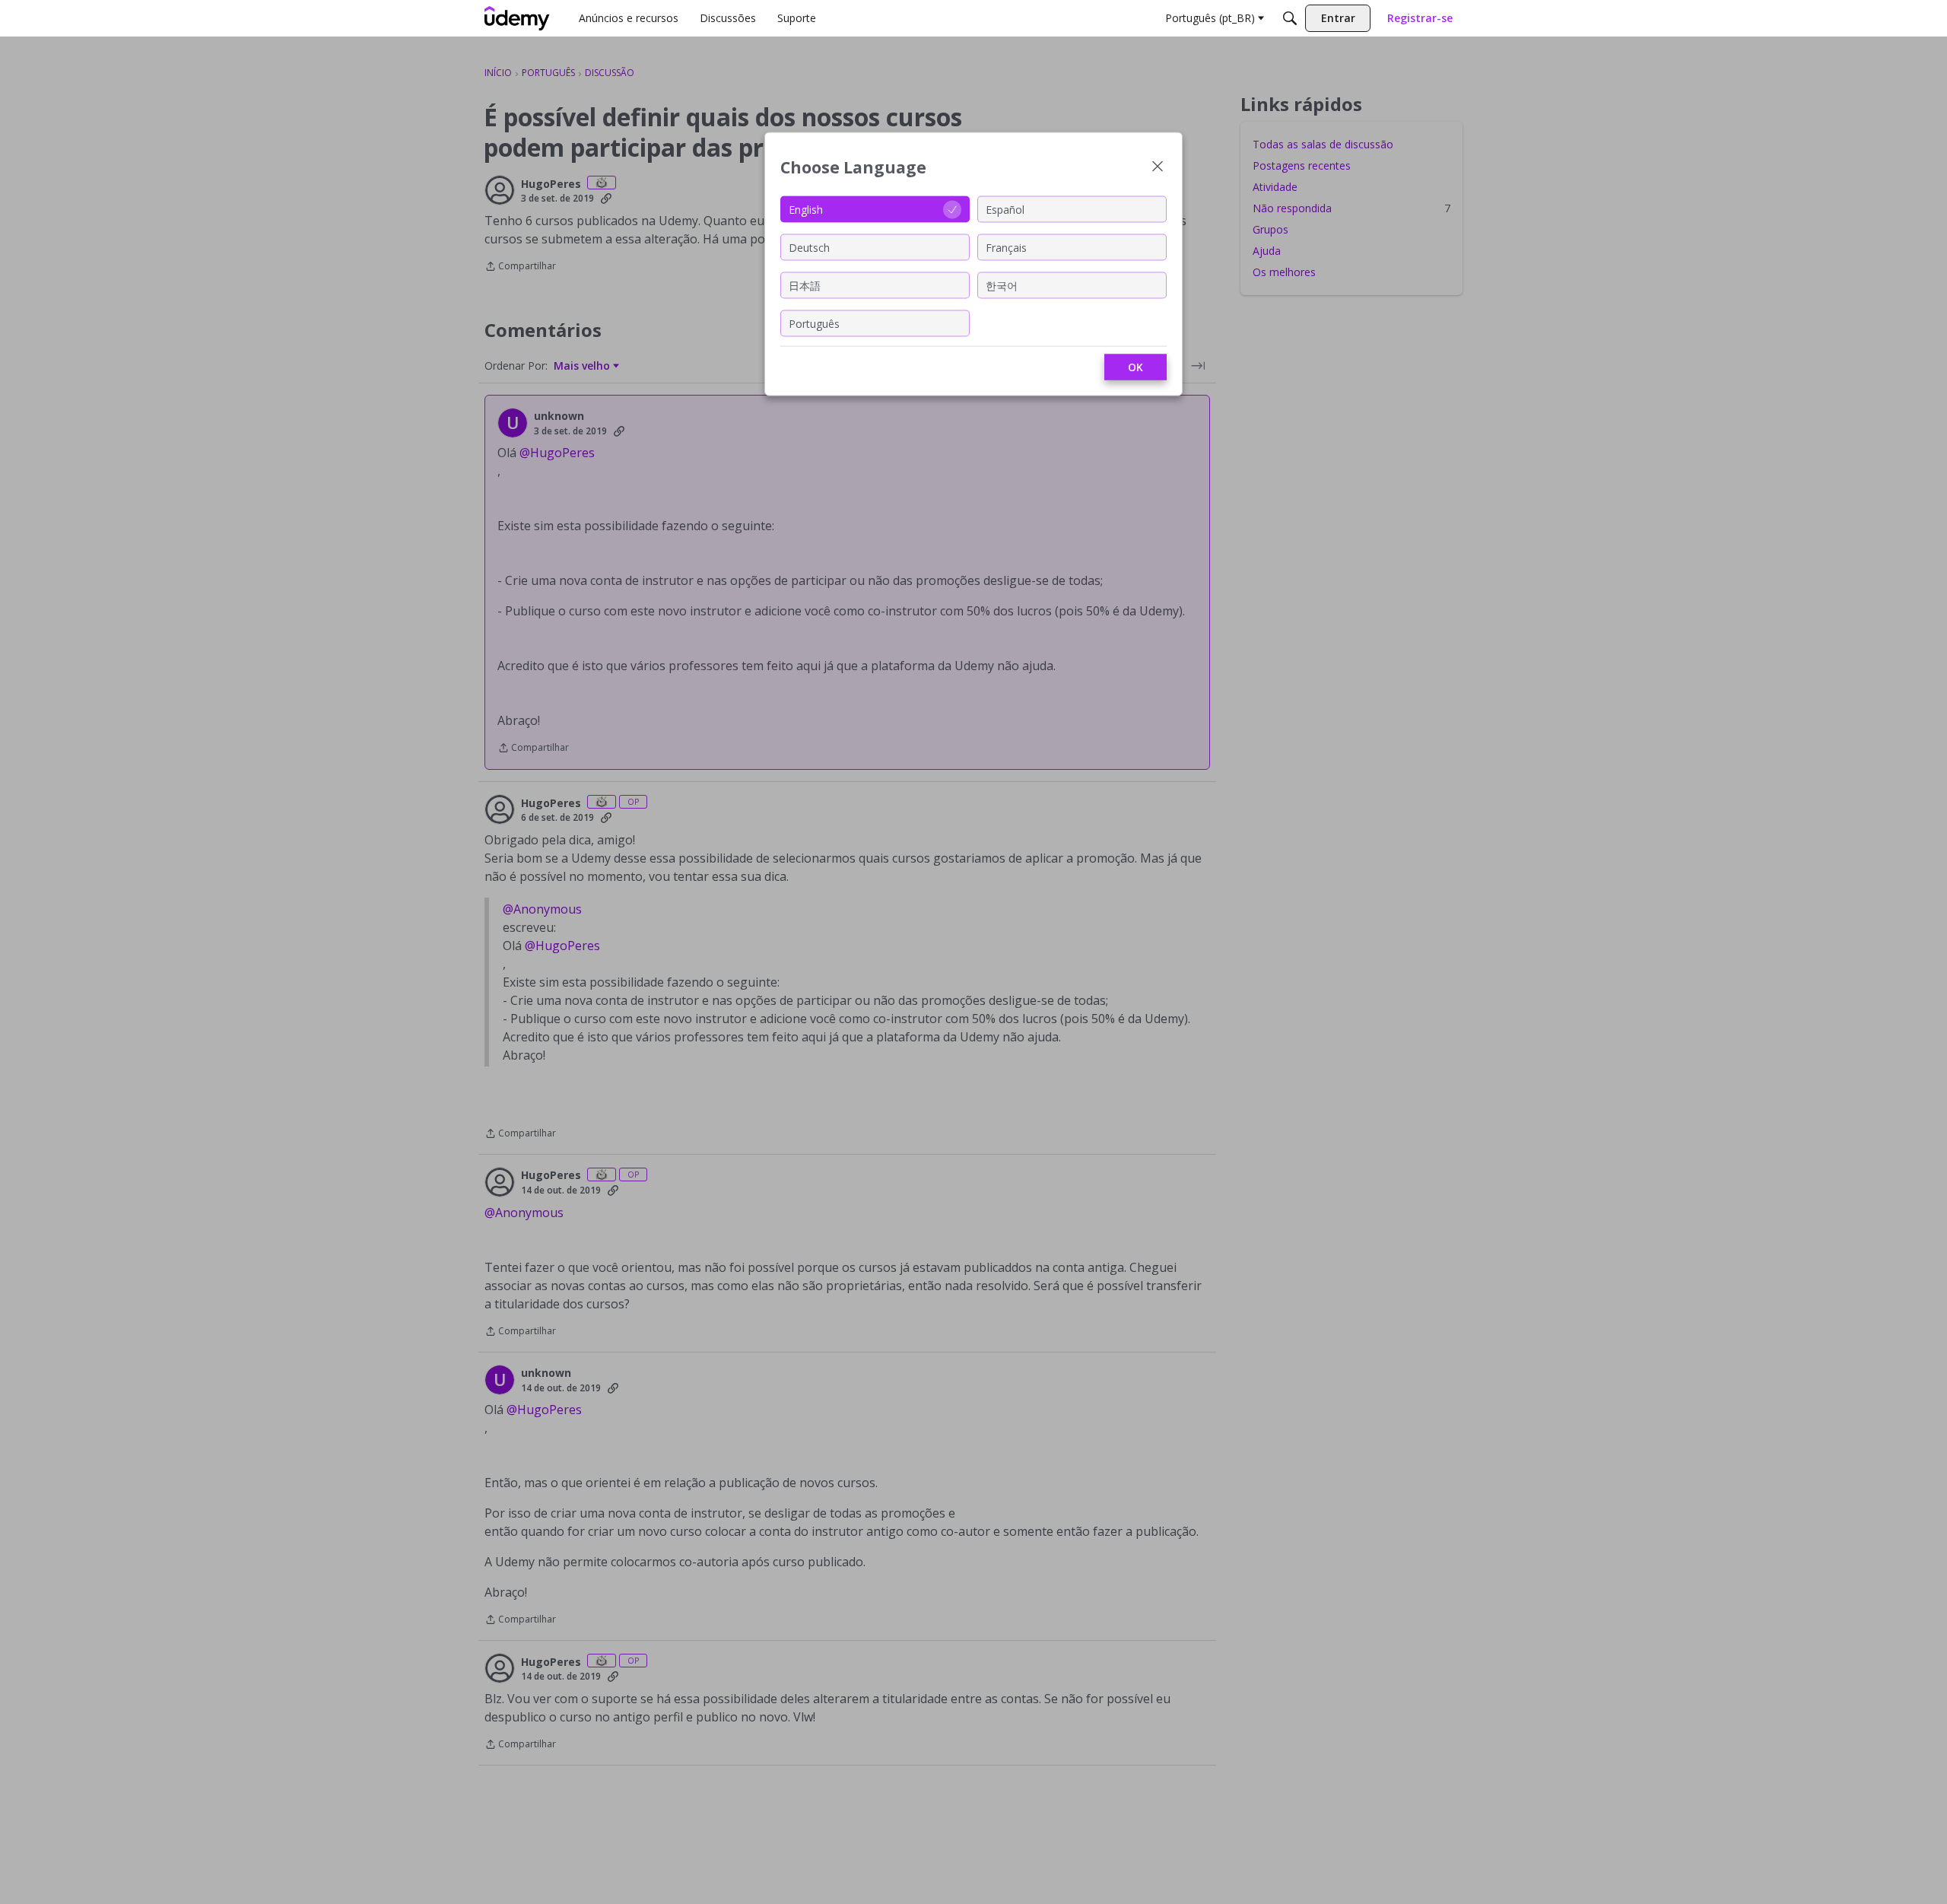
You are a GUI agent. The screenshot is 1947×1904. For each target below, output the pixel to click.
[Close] (1158, 168)
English (806, 209)
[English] (517, 18)
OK (1135, 367)
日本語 (805, 285)
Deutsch (809, 247)
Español (1005, 209)
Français (1006, 247)
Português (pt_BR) (1210, 18)
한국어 (1002, 285)
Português (814, 323)
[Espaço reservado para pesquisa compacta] (1290, 18)
